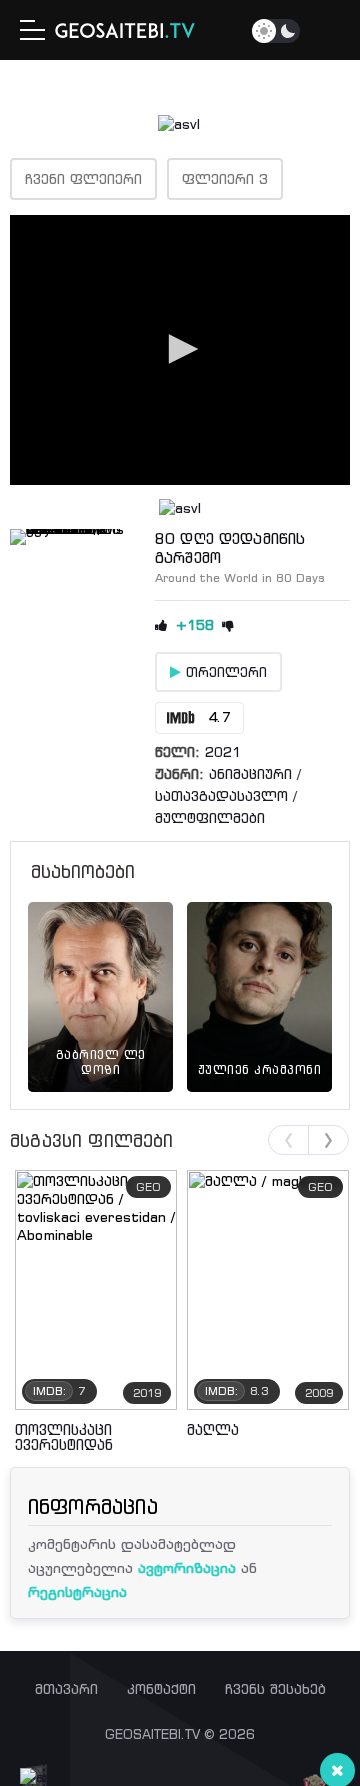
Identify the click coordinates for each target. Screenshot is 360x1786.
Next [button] (328, 1140)
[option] (100, 974)
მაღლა (213, 1429)
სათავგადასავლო (221, 796)
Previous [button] (288, 1140)
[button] (180, 349)
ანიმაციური (250, 774)
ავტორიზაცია (187, 1567)
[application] (180, 350)
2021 (223, 752)
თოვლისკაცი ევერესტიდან (64, 1437)
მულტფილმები (210, 818)
